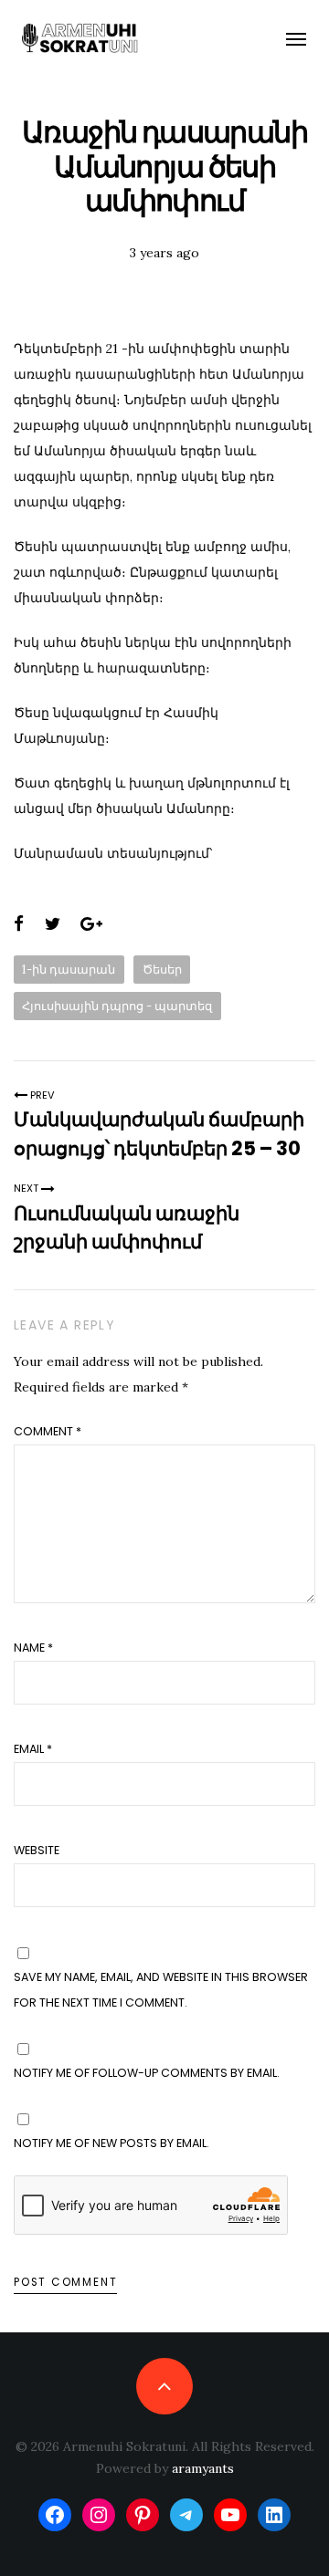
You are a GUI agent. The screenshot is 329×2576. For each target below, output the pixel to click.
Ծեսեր (162, 969)
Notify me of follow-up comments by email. (147, 2073)
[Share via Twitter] (53, 924)
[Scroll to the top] (164, 2386)
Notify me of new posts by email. (111, 2143)
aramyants (203, 2468)
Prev (41, 1095)
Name (33, 1648)
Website (37, 1850)
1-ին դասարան (69, 969)
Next (27, 1188)
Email (33, 1749)
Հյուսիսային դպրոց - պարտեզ (117, 1006)
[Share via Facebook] (19, 924)
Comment (48, 1431)
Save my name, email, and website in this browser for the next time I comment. (161, 1990)
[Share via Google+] (91, 924)
